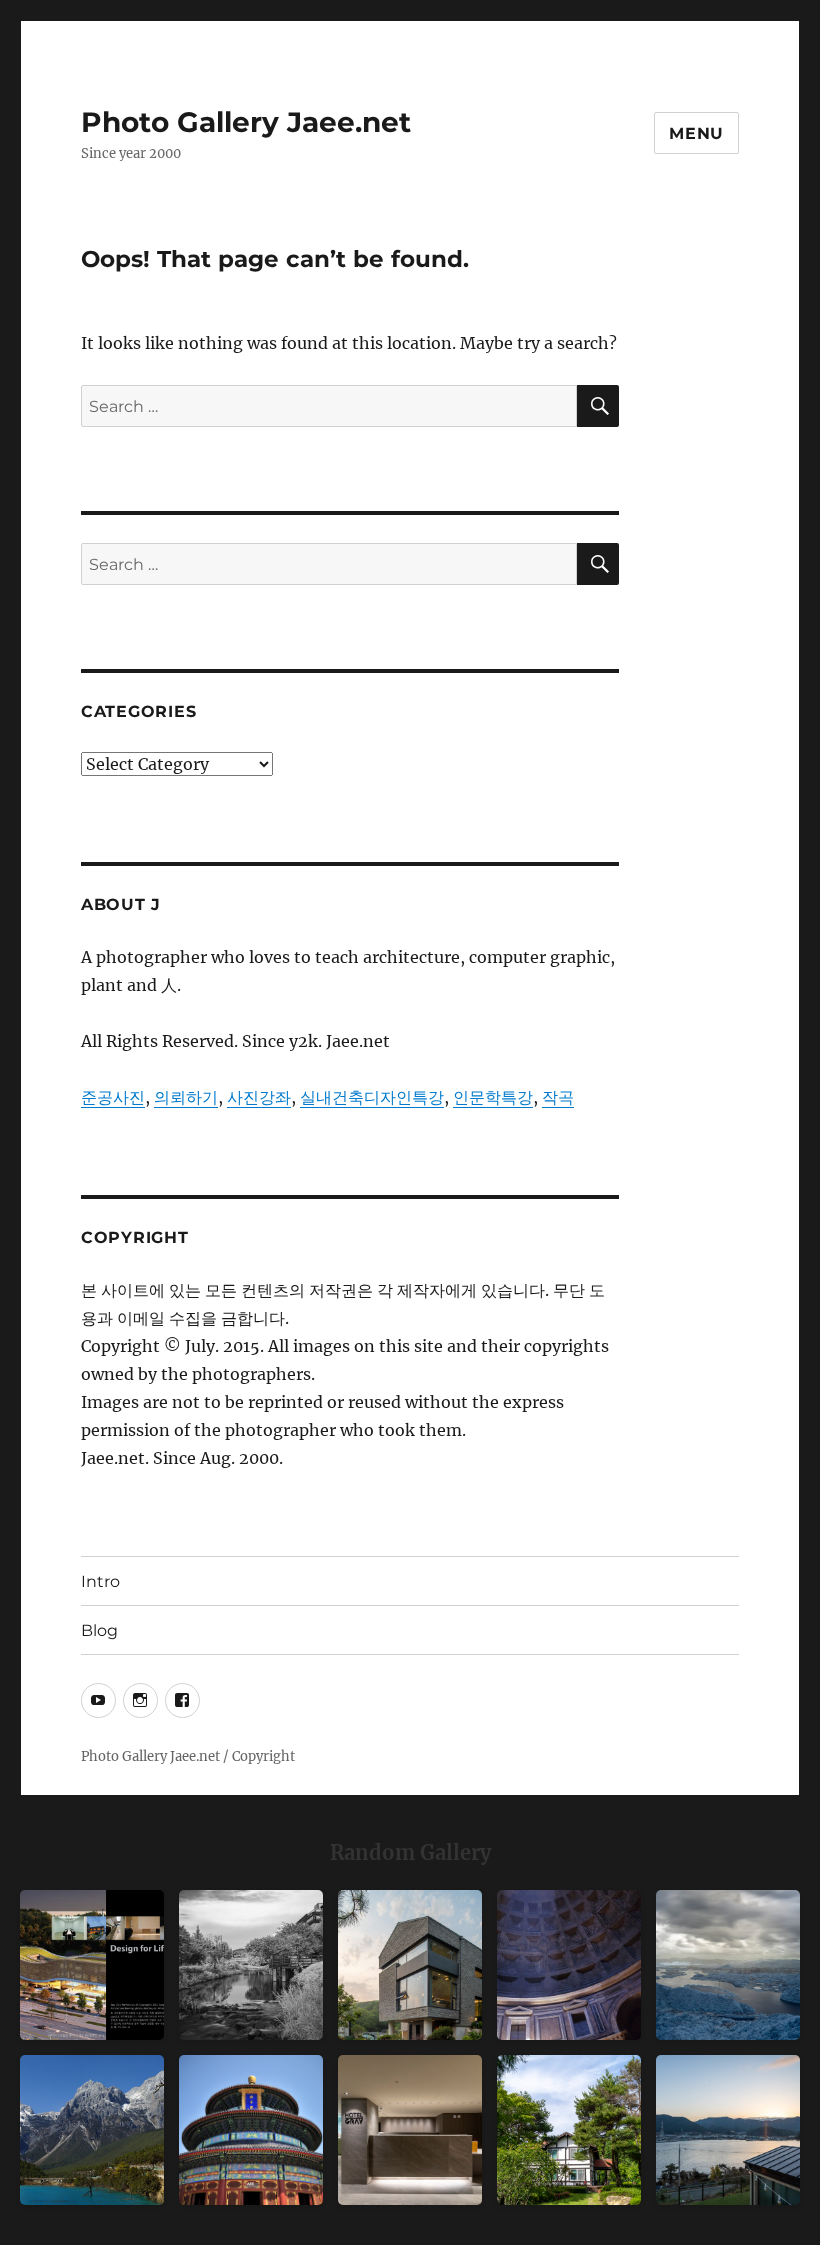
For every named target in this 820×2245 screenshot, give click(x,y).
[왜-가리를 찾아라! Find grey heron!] (251, 1965)
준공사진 (113, 1097)
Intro (100, 1581)
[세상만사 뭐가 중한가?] (728, 1965)
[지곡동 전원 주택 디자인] (410, 1965)
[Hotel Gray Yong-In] (410, 2130)
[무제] (251, 2130)
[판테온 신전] (569, 1965)
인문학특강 (493, 1097)
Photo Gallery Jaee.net (246, 122)
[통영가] (728, 2130)
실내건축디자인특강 (372, 1097)
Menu (696, 133)
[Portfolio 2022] (92, 1965)
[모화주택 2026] (569, 2130)
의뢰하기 (186, 1097)
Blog (99, 1630)
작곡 (558, 1097)
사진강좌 (259, 1097)
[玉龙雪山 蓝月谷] (92, 2130)
